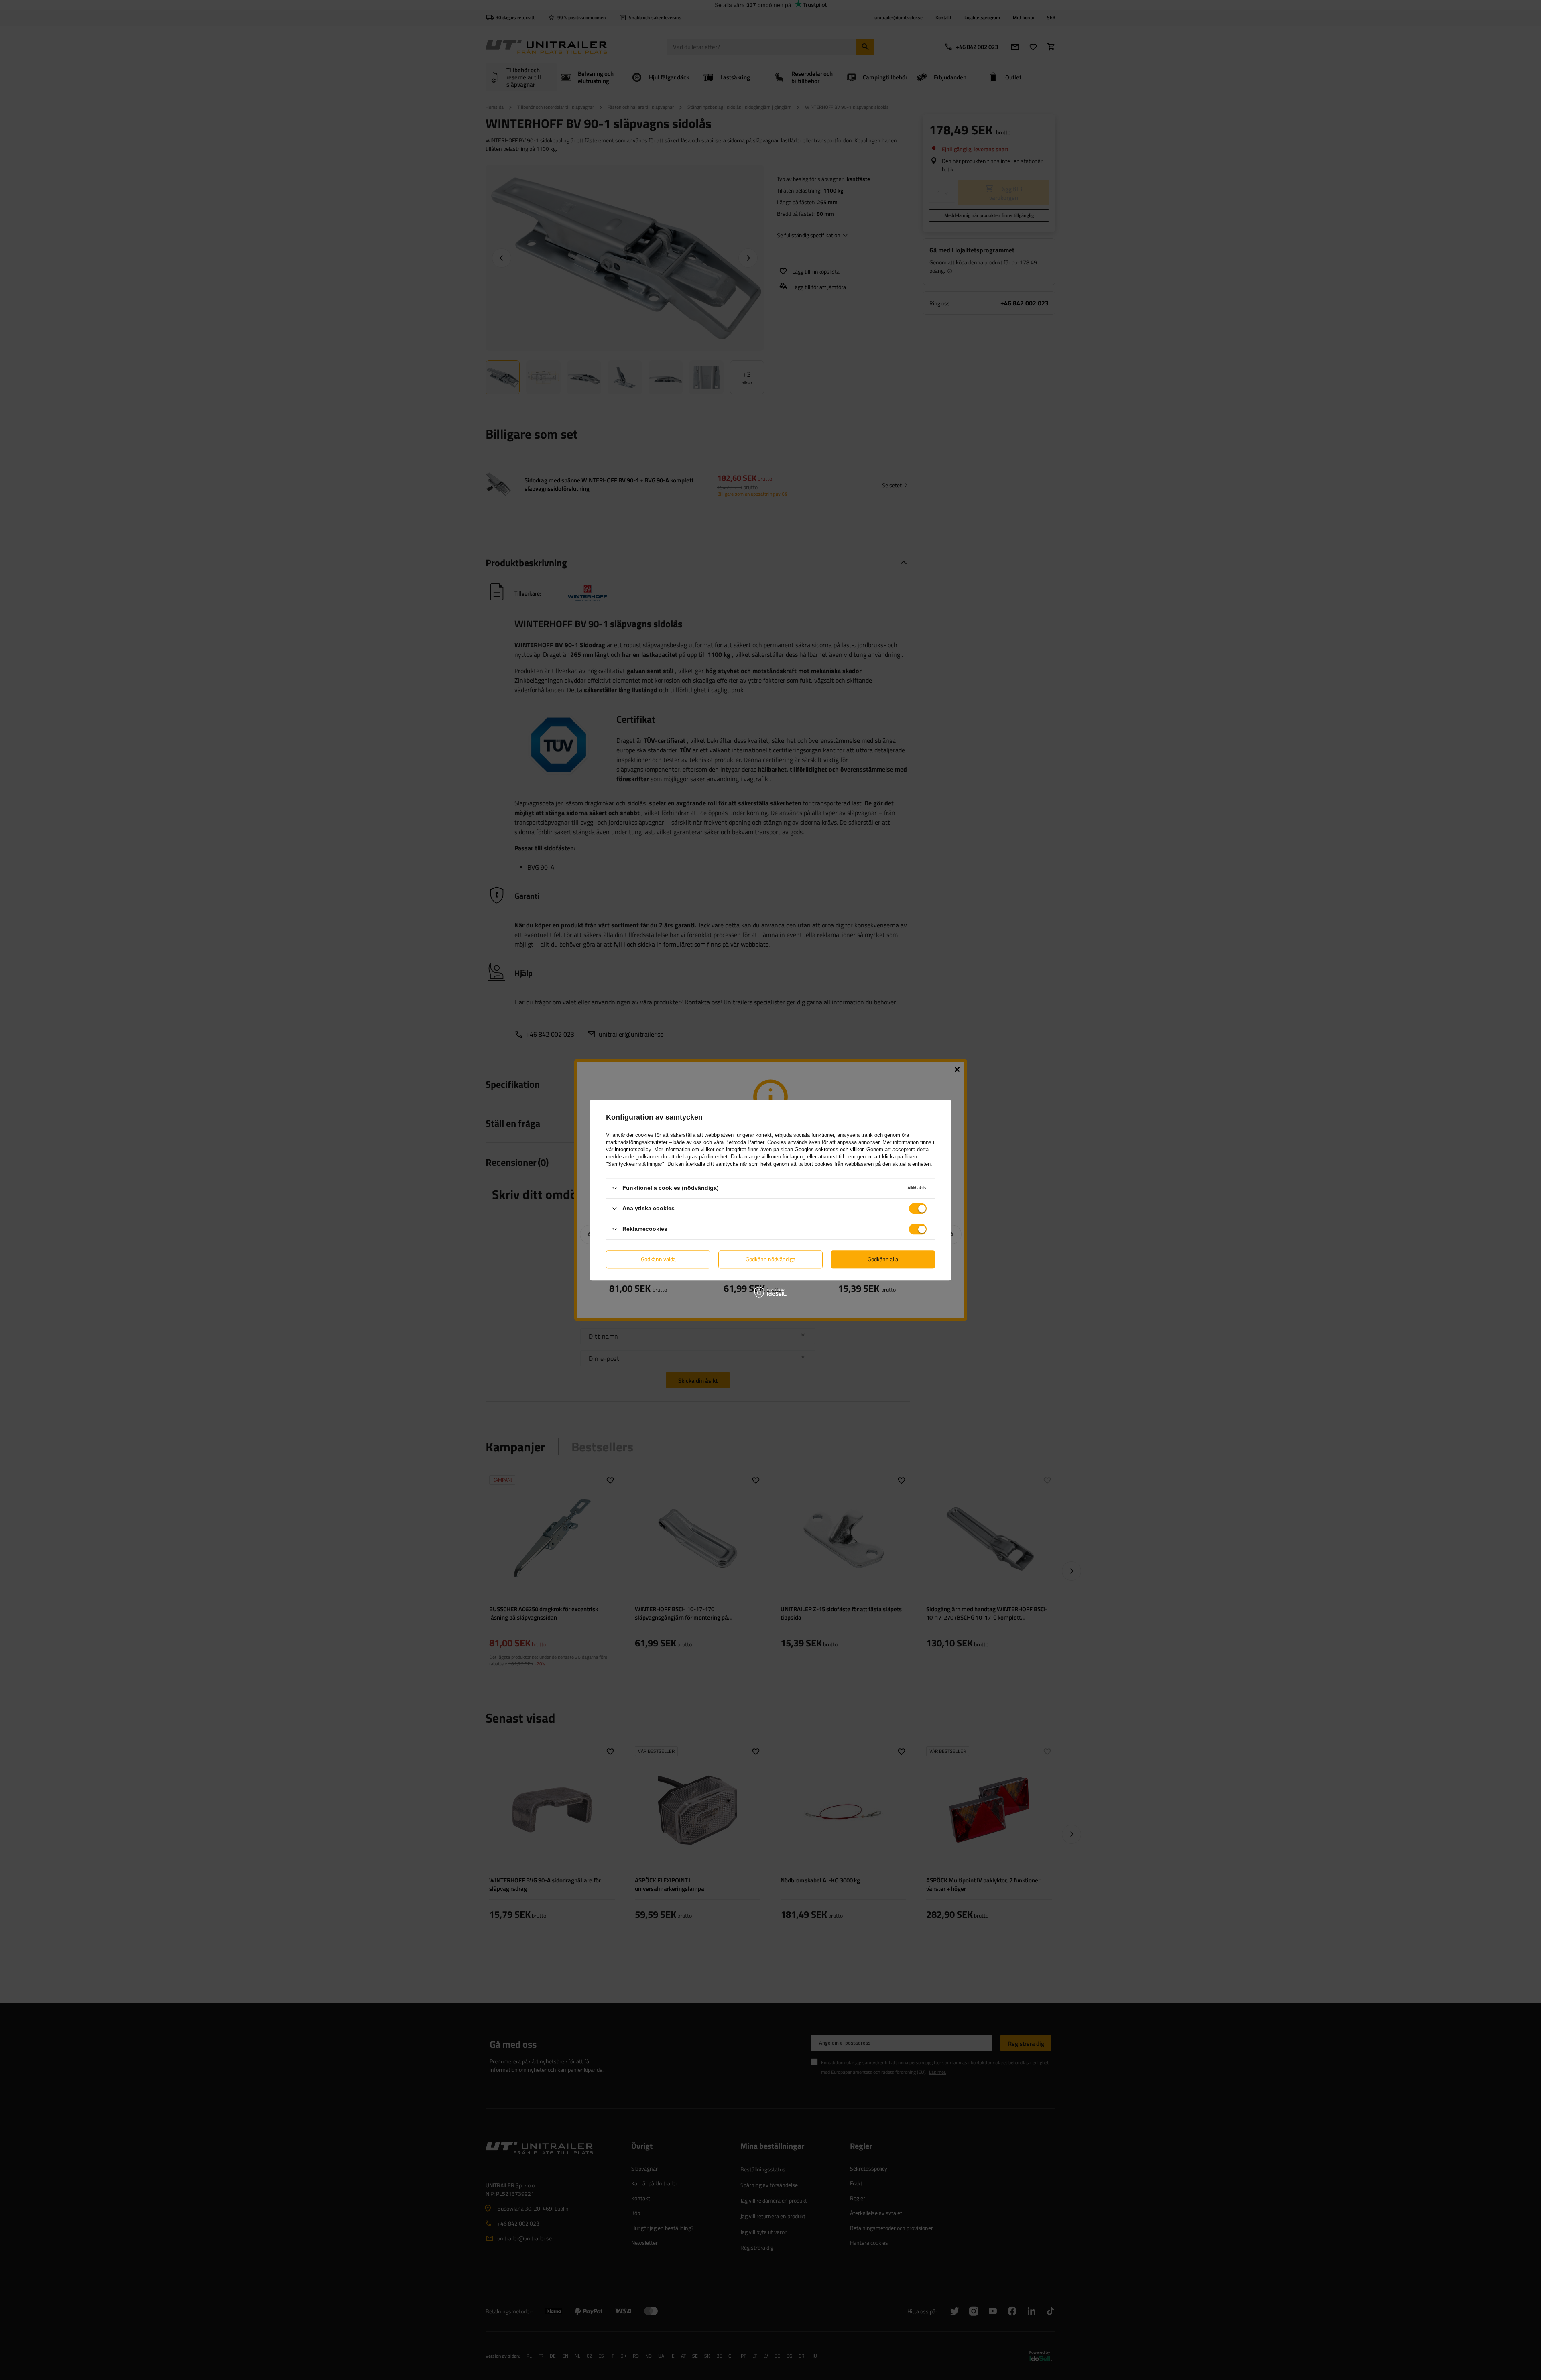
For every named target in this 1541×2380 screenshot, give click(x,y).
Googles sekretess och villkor (829, 1149)
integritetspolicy (633, 1149)
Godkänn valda (658, 1259)
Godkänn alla (883, 1259)
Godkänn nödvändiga (770, 1259)
